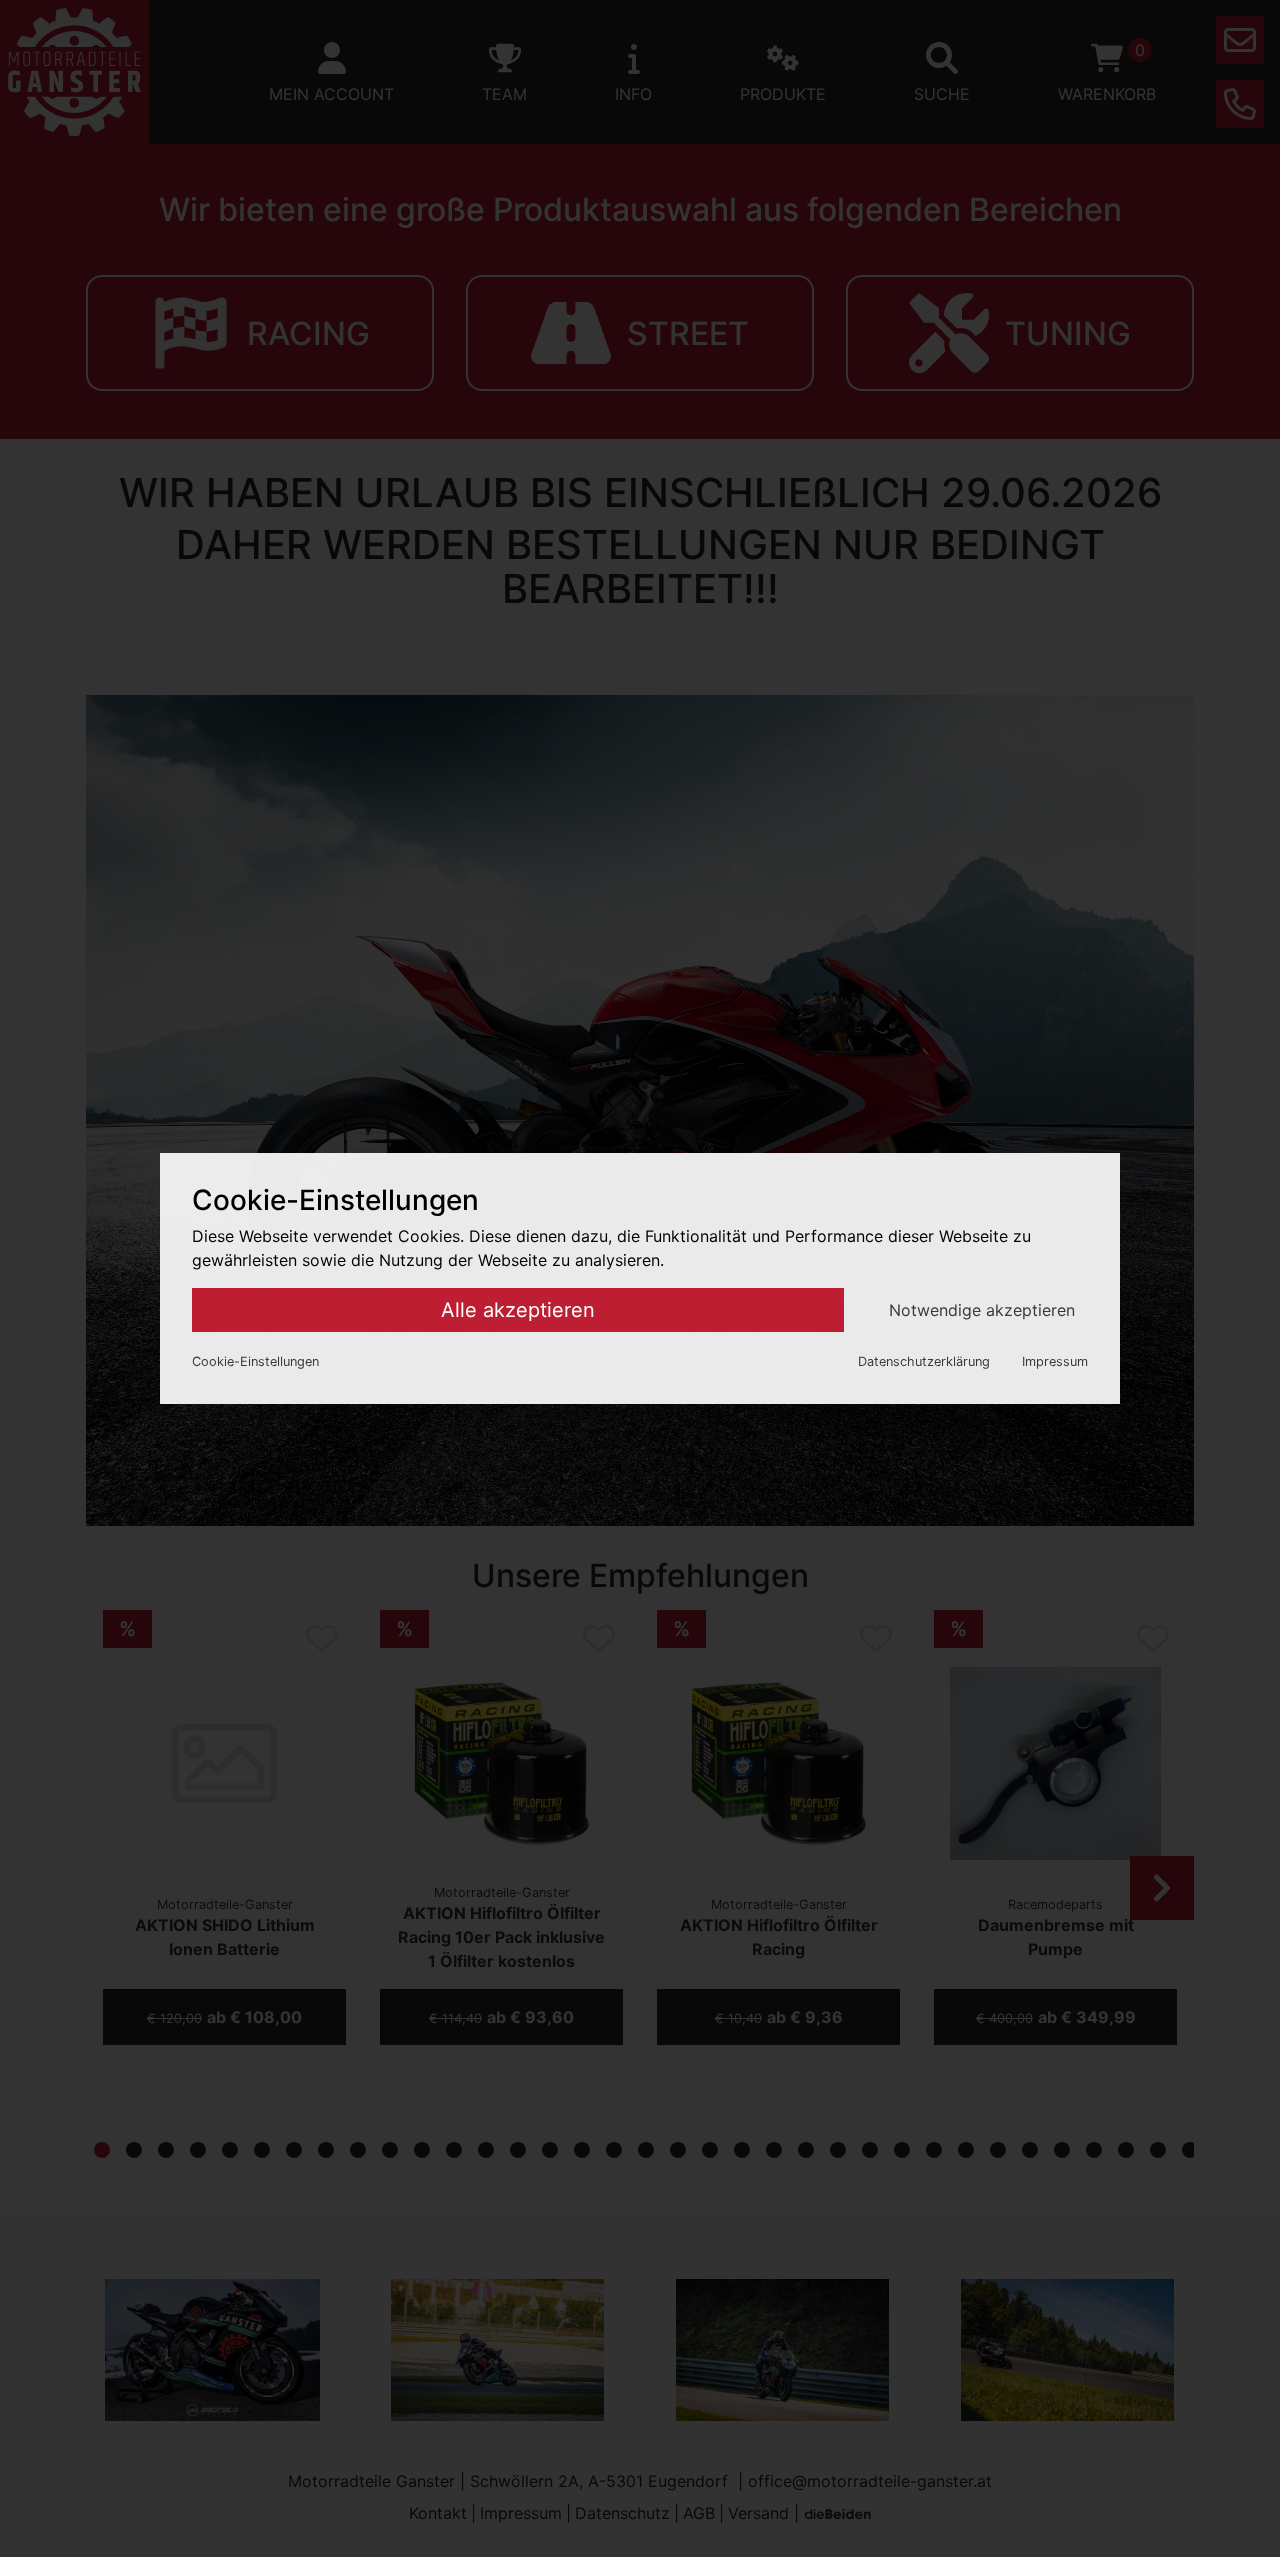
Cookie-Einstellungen (255, 1361)
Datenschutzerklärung (924, 1361)
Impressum (1055, 1361)
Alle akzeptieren (518, 1310)
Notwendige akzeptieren (982, 1310)
